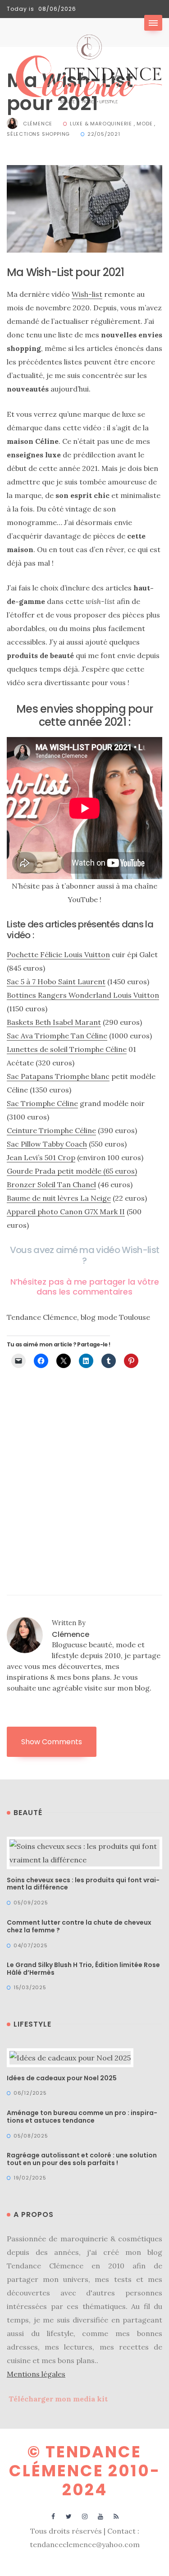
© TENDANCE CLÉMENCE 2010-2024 (85, 2471)
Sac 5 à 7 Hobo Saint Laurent (56, 982)
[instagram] (84, 2516)
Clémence (38, 124)
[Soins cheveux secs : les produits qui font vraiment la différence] (84, 1852)
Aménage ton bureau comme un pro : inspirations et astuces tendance (82, 2117)
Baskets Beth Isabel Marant (54, 1022)
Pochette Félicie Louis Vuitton (58, 954)
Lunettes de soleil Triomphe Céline (67, 1049)
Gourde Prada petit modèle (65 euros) (72, 1171)
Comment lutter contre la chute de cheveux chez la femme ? (79, 1926)
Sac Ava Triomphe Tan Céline (57, 1036)
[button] (153, 23)
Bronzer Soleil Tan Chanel (51, 1184)
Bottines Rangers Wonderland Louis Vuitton (83, 995)
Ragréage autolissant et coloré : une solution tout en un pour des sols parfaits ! (82, 2159)
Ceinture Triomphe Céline (51, 1130)
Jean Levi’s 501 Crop (41, 1157)
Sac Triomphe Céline (42, 1103)
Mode (144, 124)
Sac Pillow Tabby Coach (47, 1144)
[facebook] (53, 2516)
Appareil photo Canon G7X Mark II (66, 1212)
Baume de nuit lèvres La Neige (59, 1198)
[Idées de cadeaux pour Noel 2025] (70, 2057)
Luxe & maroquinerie (101, 124)
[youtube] (100, 2516)
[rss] (116, 2516)
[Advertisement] (84, 1466)
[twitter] (69, 2516)
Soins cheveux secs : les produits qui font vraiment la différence (83, 1884)
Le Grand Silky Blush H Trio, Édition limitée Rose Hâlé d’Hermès (83, 1969)
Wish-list (87, 294)
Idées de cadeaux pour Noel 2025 (62, 2078)
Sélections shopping (38, 134)
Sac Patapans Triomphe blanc (58, 1076)
